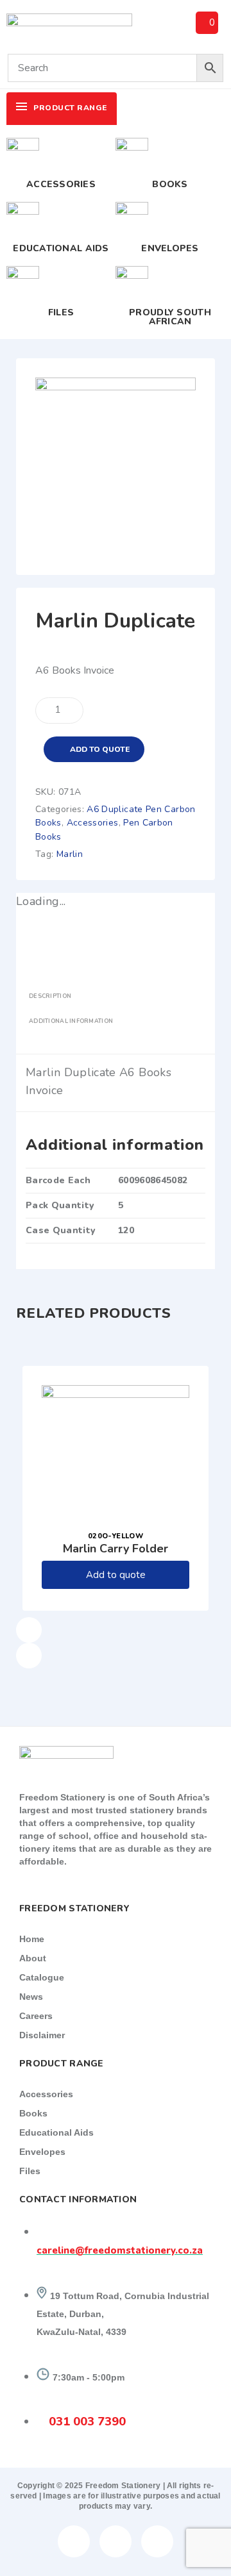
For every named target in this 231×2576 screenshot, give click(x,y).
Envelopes (170, 248)
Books (170, 184)
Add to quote (100, 749)
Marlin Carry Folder (116, 1549)
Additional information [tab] (71, 1021)
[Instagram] (157, 2541)
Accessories (61, 184)
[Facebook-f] (74, 2541)
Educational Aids (61, 248)
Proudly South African (170, 317)
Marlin (70, 854)
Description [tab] (50, 996)
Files (61, 312)
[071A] (116, 386)
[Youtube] (116, 2541)
